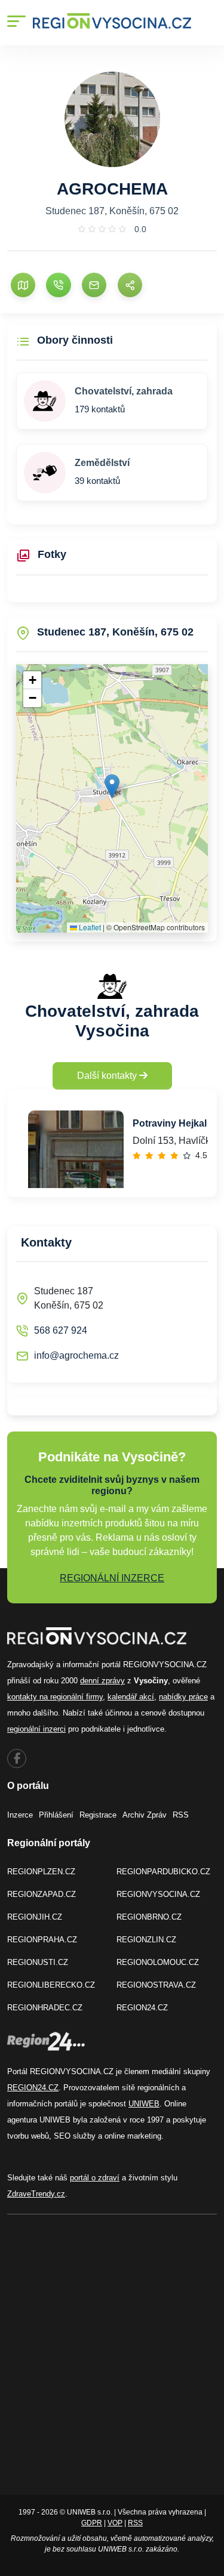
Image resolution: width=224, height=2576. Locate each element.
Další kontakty (108, 1076)
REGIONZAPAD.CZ (42, 1894)
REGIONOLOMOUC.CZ (158, 1962)
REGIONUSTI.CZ (38, 1962)
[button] (112, 786)
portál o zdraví (95, 2178)
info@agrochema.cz (76, 1355)
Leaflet (89, 927)
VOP (115, 2523)
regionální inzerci (36, 1729)
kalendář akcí (131, 1697)
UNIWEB (144, 2104)
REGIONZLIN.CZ (146, 1940)
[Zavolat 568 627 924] (58, 285)
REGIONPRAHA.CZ (42, 1940)
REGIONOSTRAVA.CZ (156, 1985)
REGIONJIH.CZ (35, 1917)
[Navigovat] (23, 285)
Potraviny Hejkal (170, 1123)
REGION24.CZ (142, 2008)
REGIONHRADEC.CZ (45, 2008)
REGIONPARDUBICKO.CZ (163, 1872)
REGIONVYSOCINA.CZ (158, 1894)
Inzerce (20, 1815)
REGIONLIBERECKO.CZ (51, 1985)
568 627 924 (61, 1330)
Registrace (98, 1815)
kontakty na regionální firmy (55, 1697)
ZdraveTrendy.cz (36, 2194)
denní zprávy (102, 1681)
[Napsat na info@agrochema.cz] (94, 285)
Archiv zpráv (145, 1815)
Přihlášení (56, 1815)
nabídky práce (183, 1697)
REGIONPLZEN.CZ (41, 1872)
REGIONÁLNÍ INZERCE (112, 1578)
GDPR (92, 2523)
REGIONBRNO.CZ (149, 1917)
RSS (181, 1815)
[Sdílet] (130, 285)
